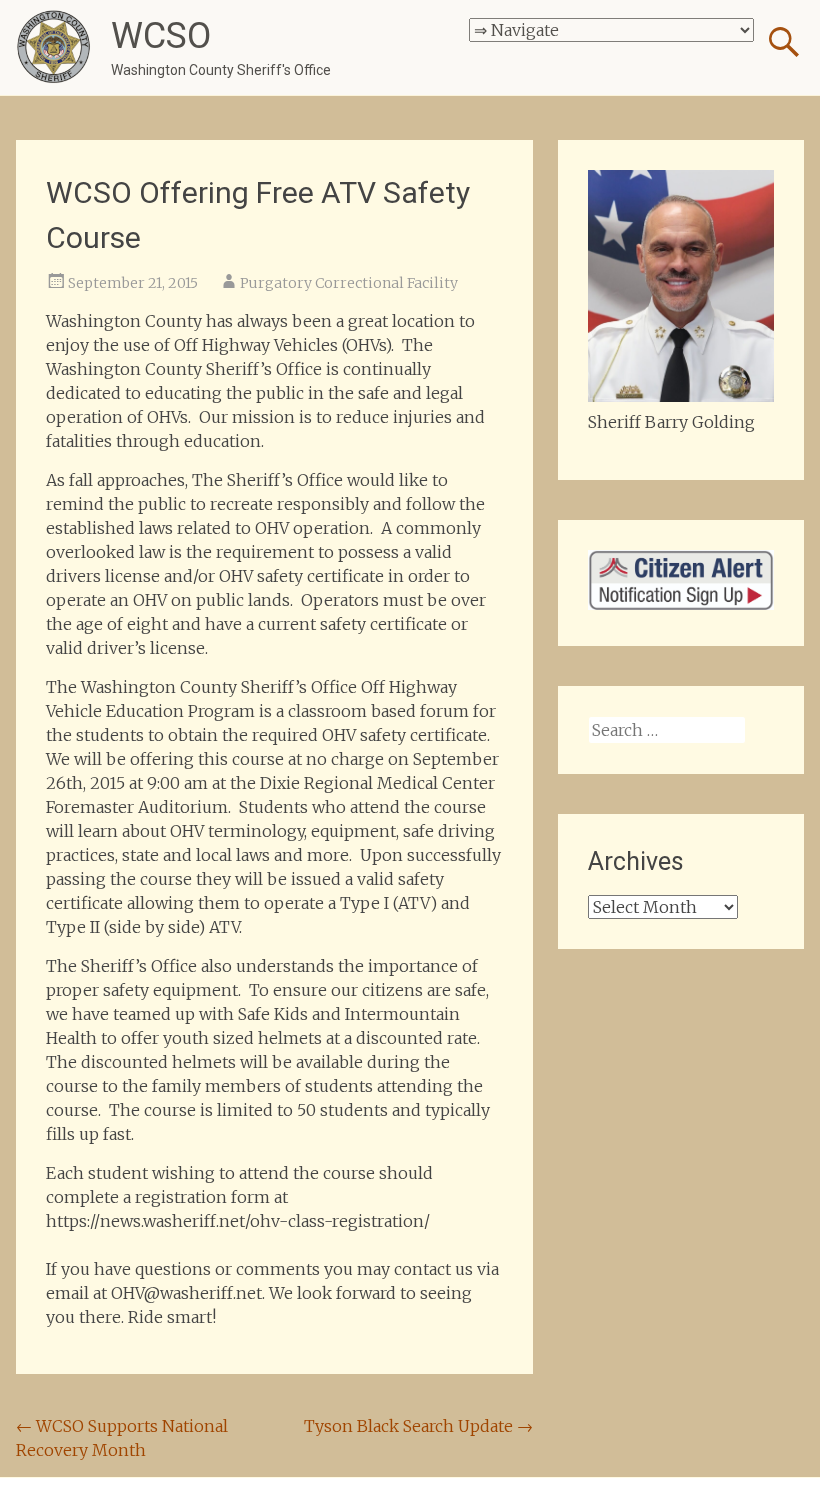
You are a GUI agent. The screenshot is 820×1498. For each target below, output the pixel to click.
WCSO (161, 36)
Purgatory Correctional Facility (349, 283)
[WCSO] (53, 47)
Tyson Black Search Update (418, 1426)
